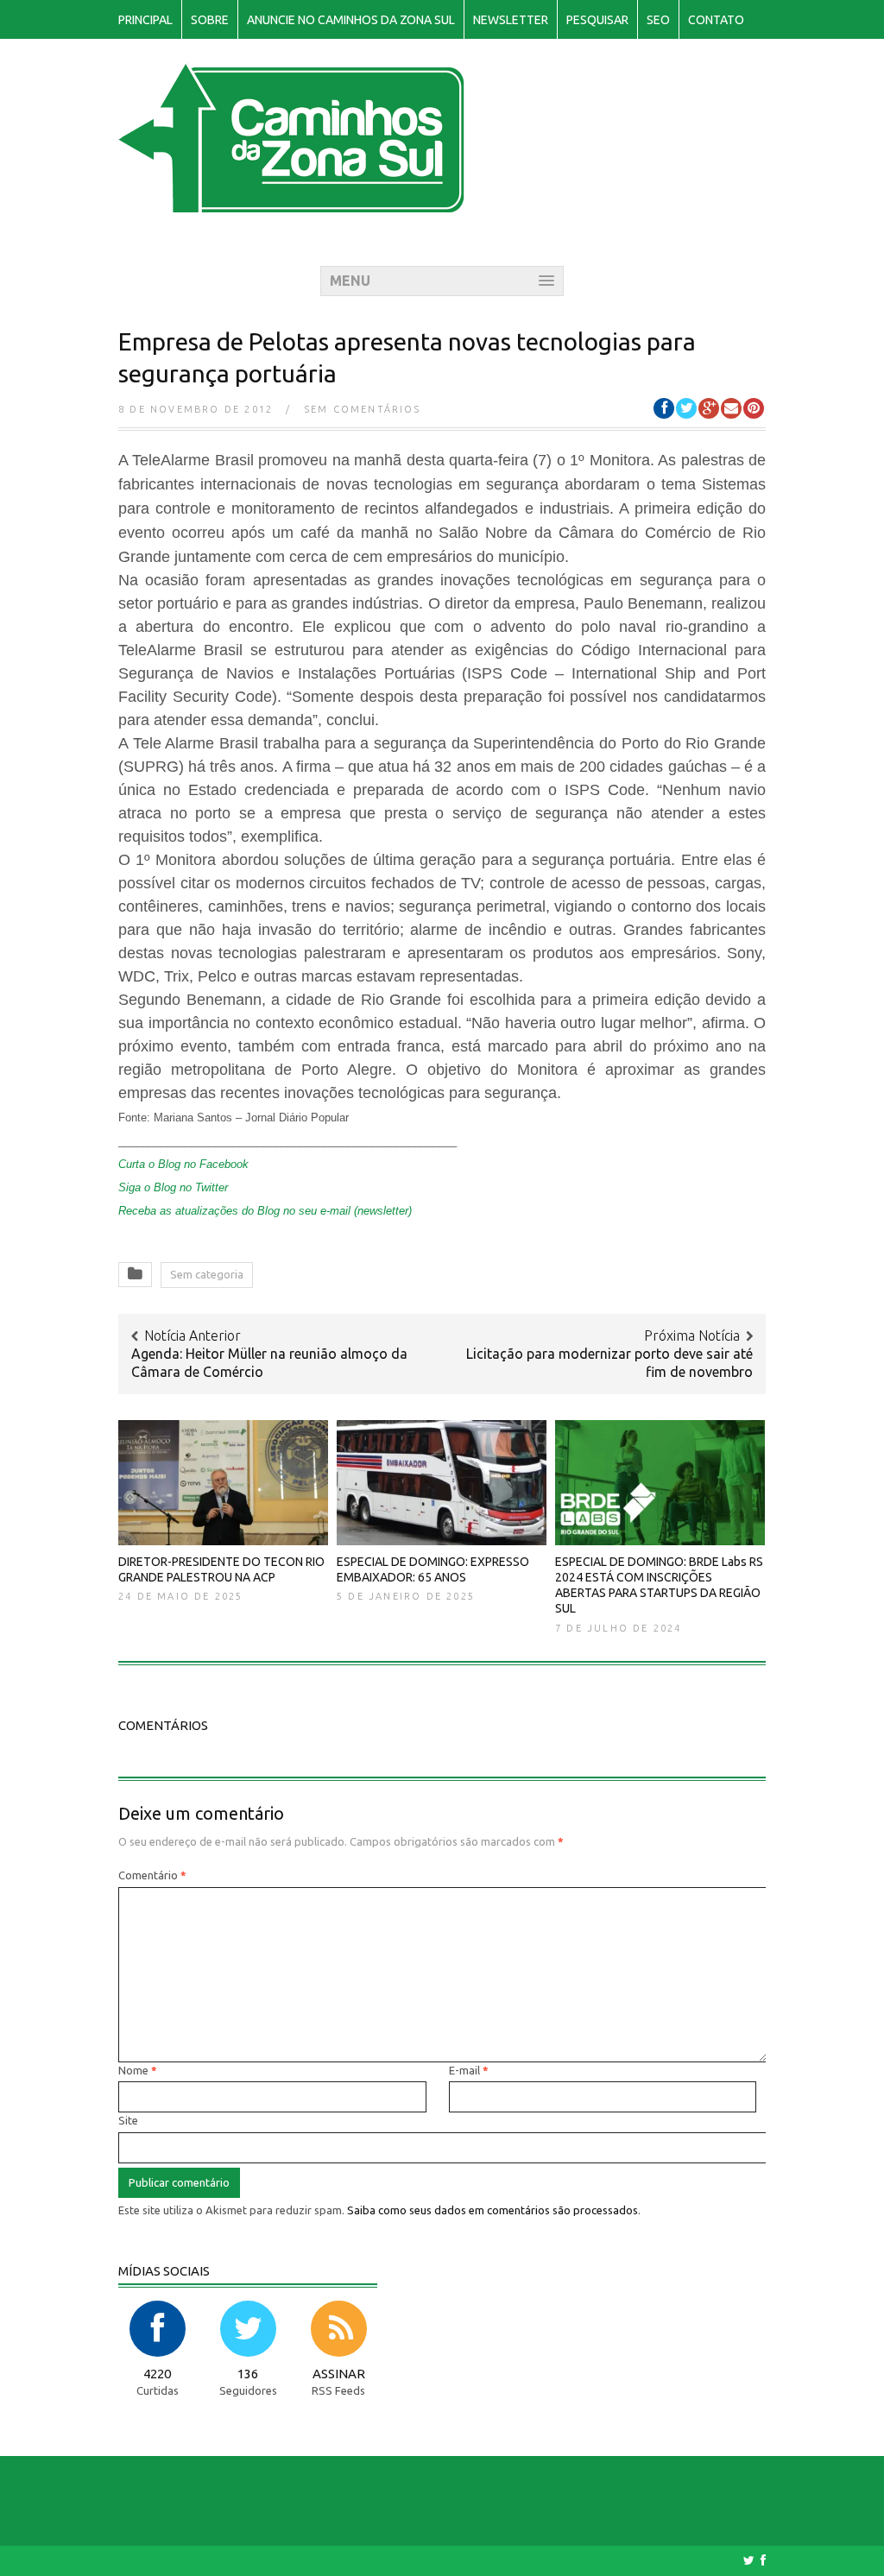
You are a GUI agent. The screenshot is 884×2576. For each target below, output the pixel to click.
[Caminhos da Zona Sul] (291, 203)
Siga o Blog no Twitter (173, 1187)
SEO (658, 20)
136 (248, 2374)
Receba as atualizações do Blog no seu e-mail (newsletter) (265, 1211)
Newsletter (511, 20)
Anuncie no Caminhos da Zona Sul (351, 20)
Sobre (210, 20)
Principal (145, 20)
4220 (157, 2374)
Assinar (339, 2374)
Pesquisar (597, 20)
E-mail (469, 2070)
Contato (716, 20)
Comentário (152, 1875)
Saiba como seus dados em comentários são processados (493, 2210)
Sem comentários (363, 409)
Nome (138, 2070)
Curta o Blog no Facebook (183, 1164)
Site (128, 2120)
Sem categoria (207, 1274)
